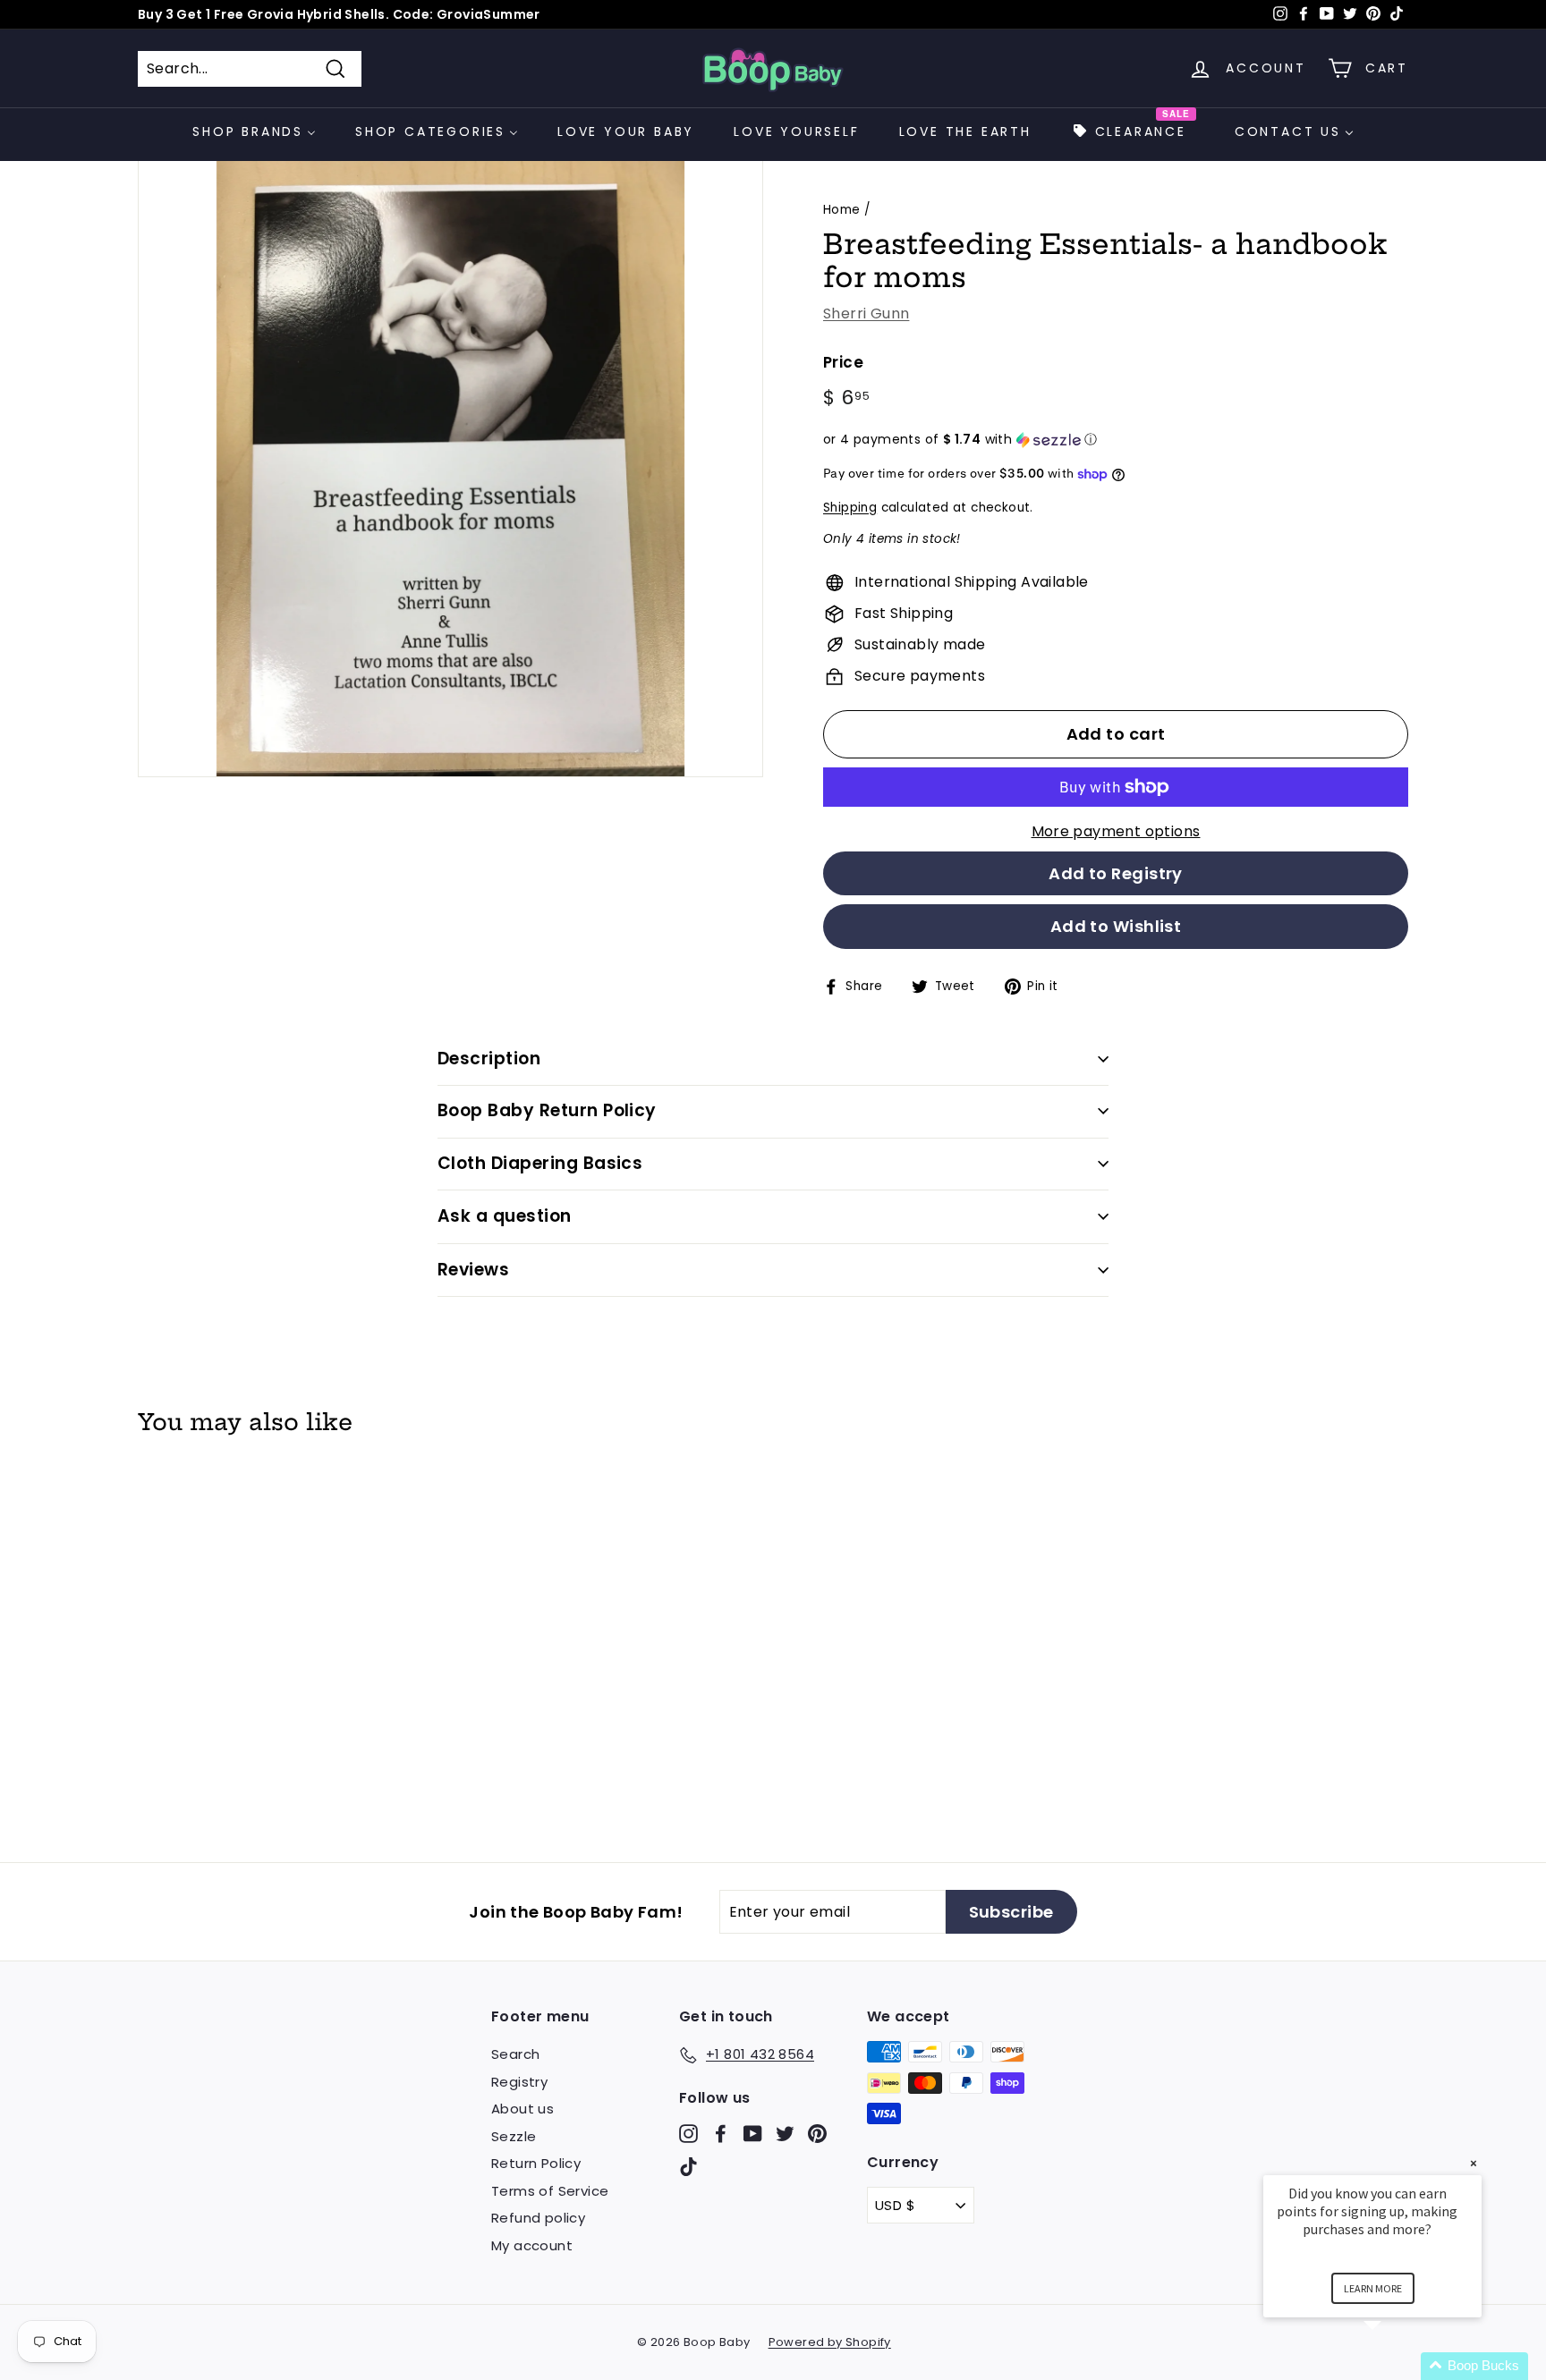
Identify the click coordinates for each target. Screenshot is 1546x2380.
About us (522, 2109)
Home (842, 210)
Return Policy (536, 2163)
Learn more (1373, 2288)
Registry (519, 2082)
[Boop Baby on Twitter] (785, 2133)
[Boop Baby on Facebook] (721, 2133)
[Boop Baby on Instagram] (688, 2133)
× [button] (1474, 2163)
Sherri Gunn (866, 313)
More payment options (1116, 831)
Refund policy (538, 2218)
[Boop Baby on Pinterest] (817, 2133)
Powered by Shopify (830, 2342)
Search (515, 2054)
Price (843, 362)
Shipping (850, 508)
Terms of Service (550, 2191)
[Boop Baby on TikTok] (688, 2167)
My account (532, 2245)
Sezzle (514, 2136)
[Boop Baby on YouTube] (753, 2133)
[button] (1116, 440)
